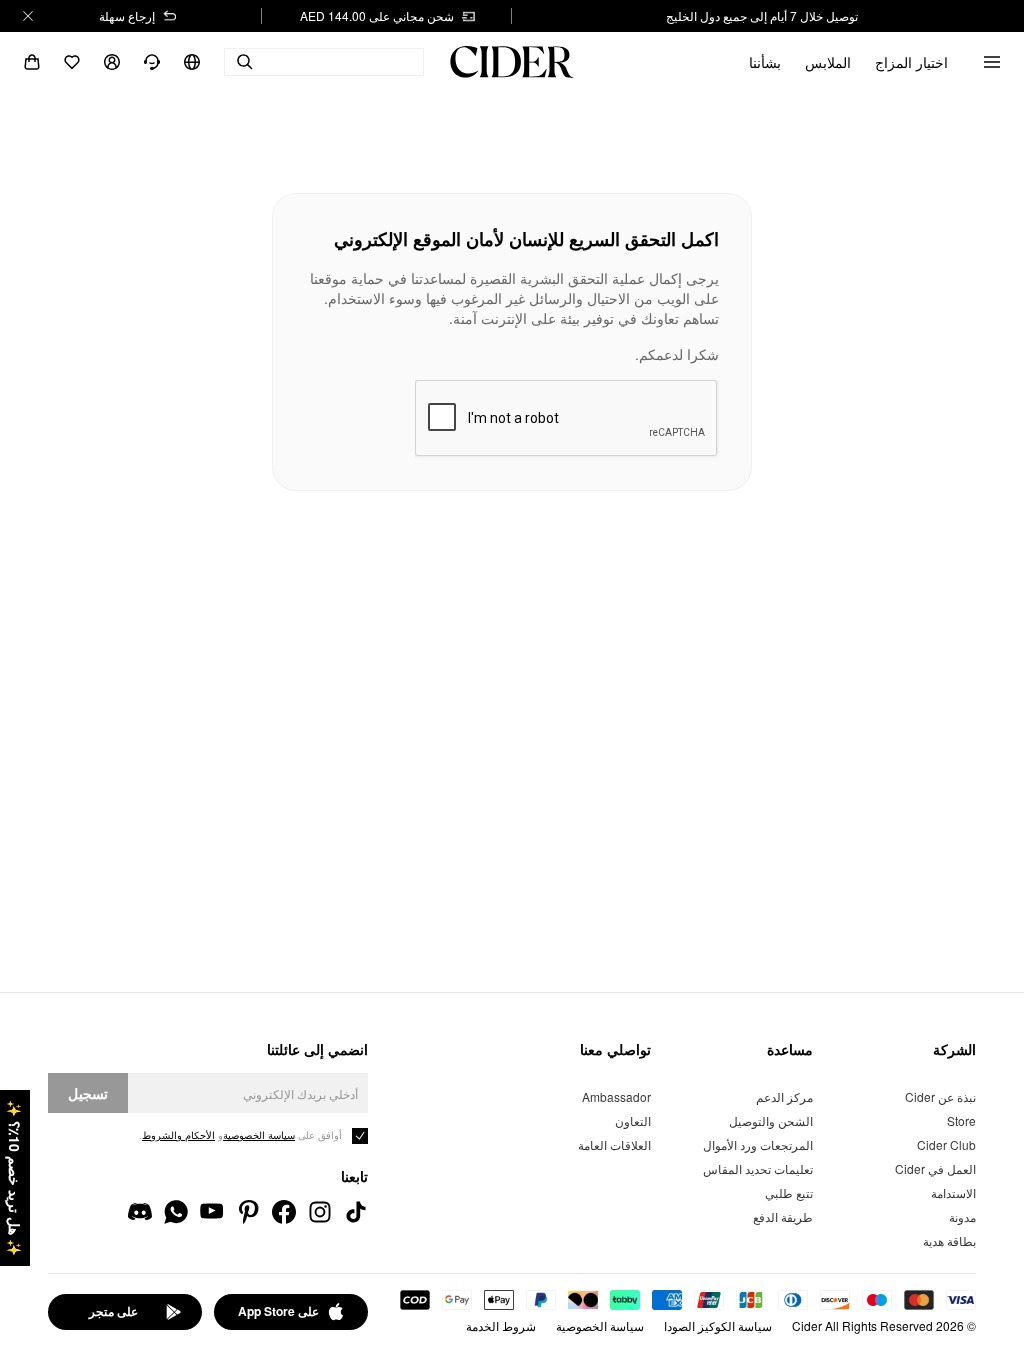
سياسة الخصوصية (600, 1325)
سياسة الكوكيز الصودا (718, 1325)
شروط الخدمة (501, 1325)
